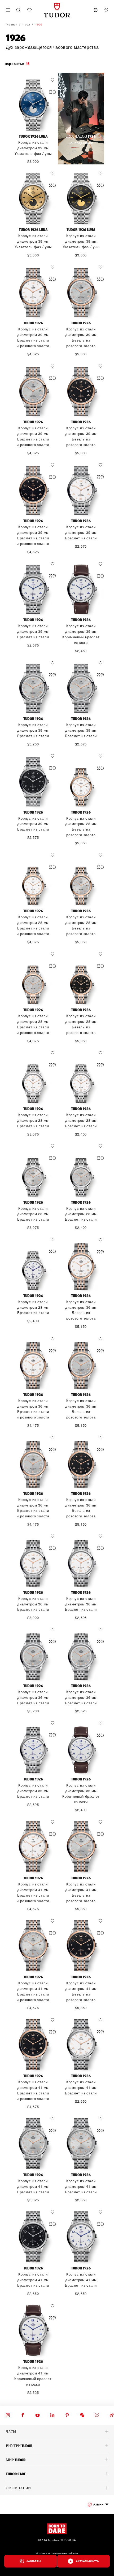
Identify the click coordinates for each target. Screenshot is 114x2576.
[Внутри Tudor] (57, 2446)
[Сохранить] (54, 80)
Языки (98, 2504)
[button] (19, 10)
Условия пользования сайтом (57, 2553)
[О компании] (57, 2488)
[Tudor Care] (57, 2474)
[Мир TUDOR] (57, 2460)
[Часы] (57, 2432)
